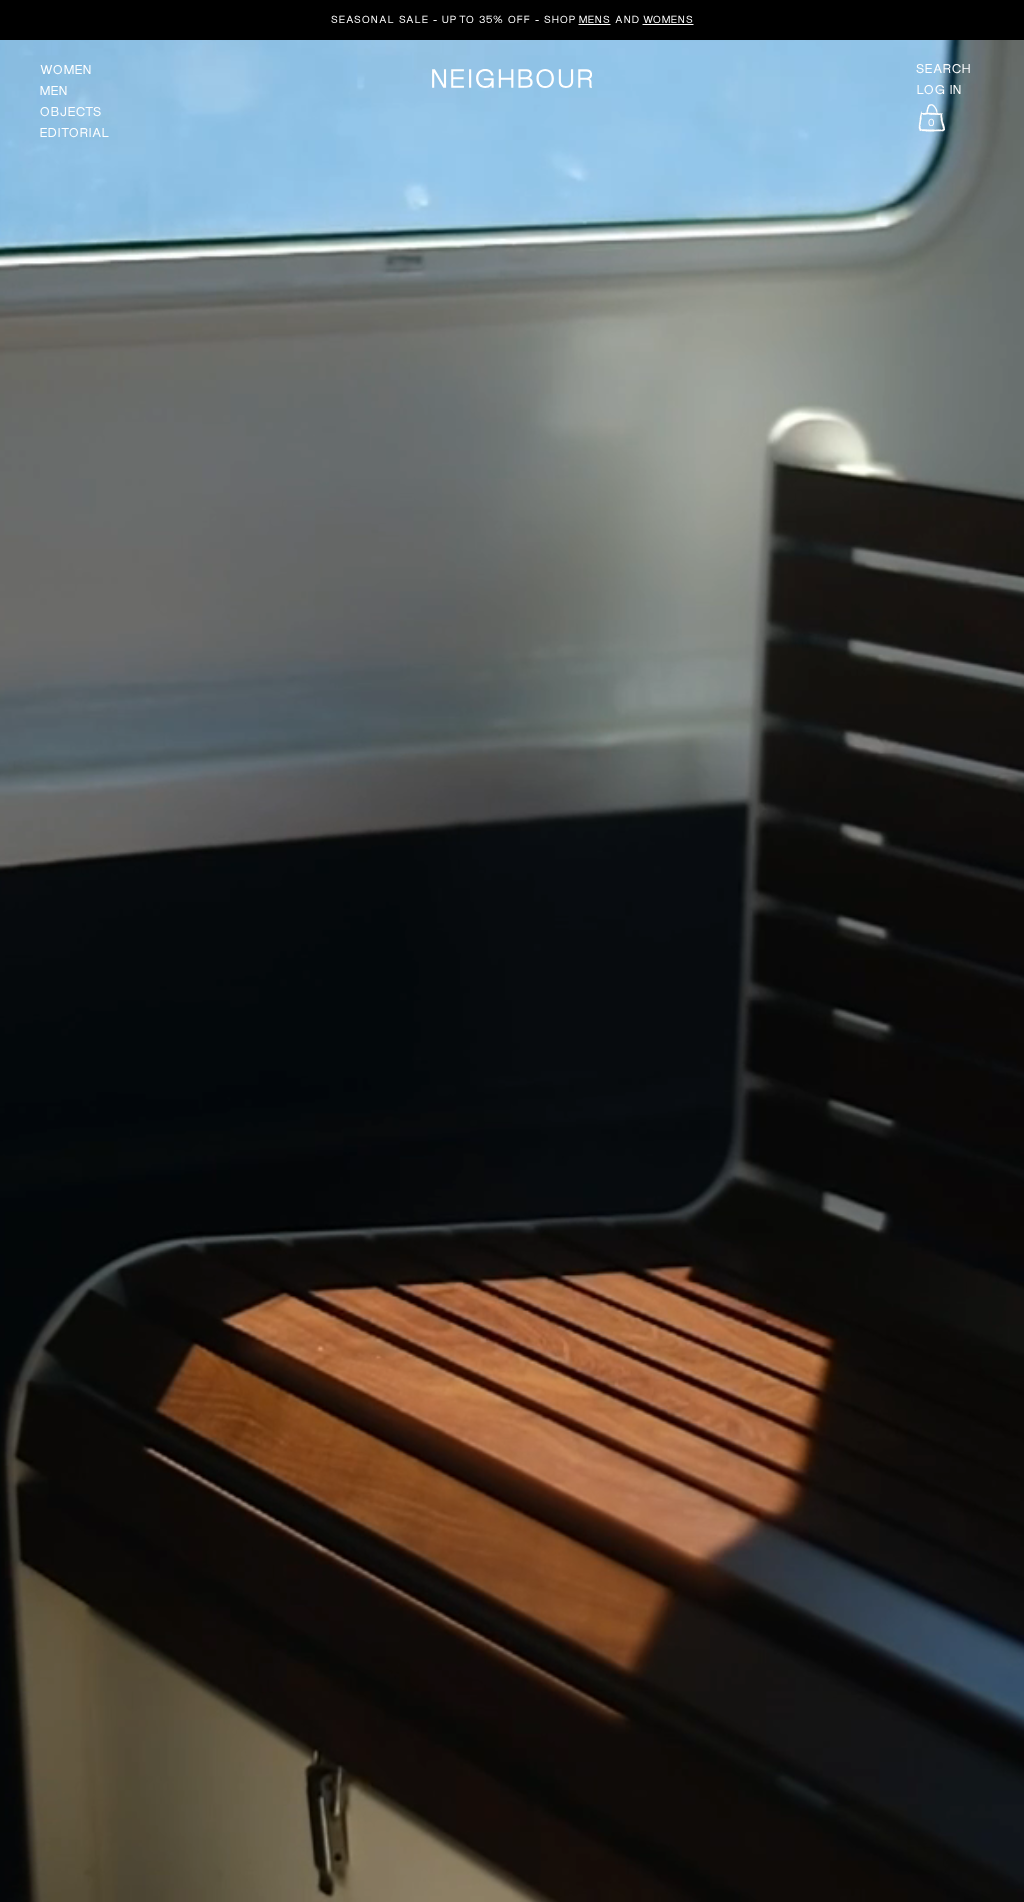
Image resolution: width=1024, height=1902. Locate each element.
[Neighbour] (512, 78)
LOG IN (939, 90)
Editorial (75, 132)
